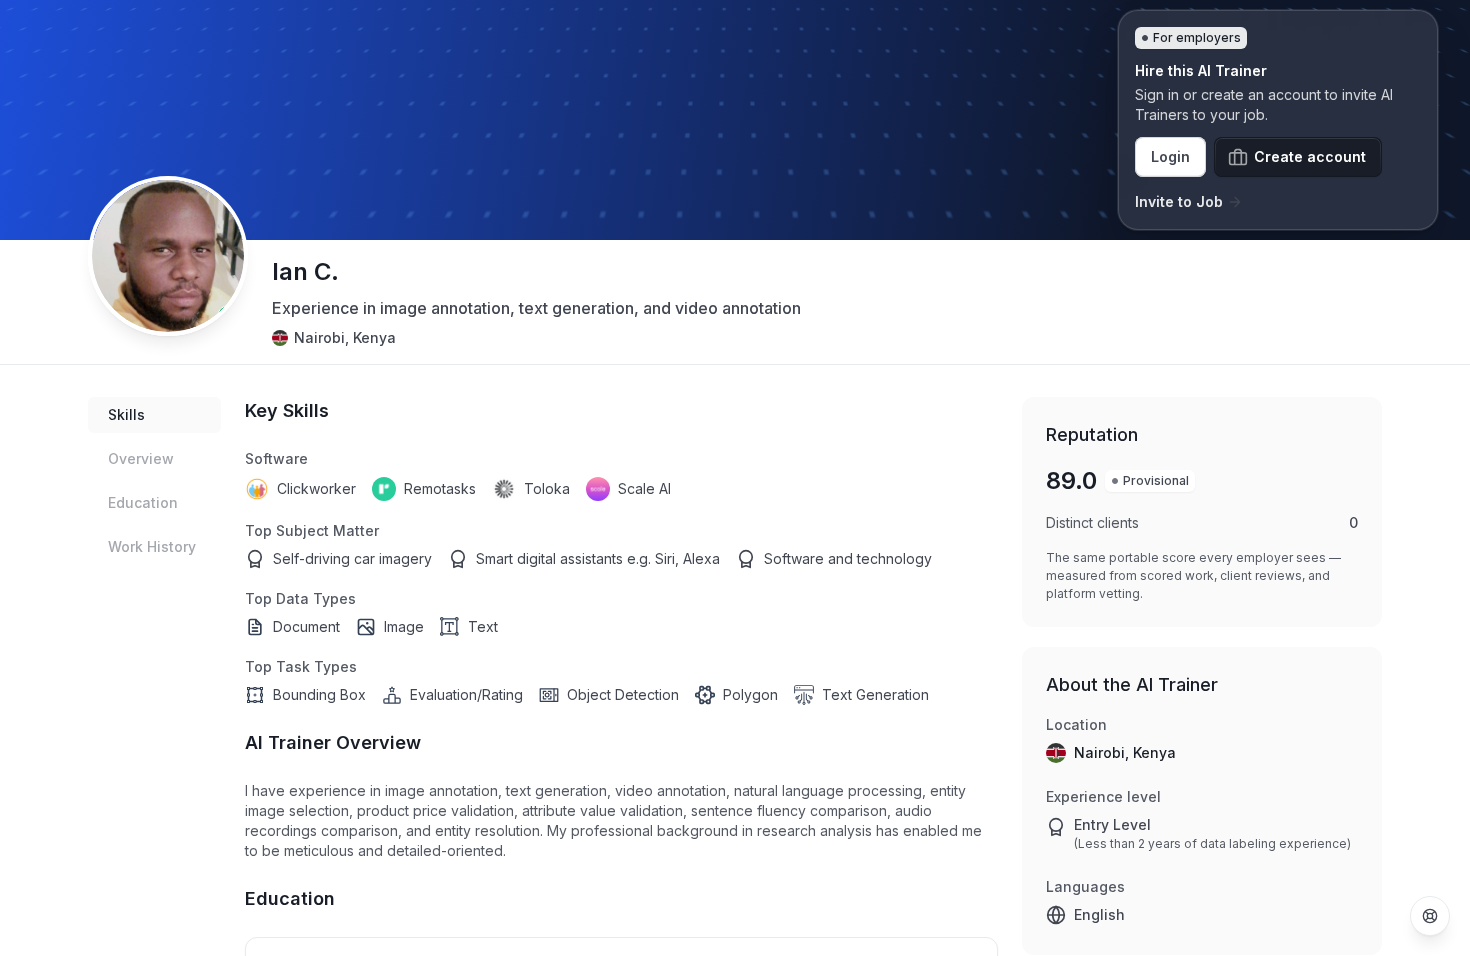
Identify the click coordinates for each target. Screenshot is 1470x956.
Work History (152, 546)
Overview (141, 458)
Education (143, 502)
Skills (126, 414)
